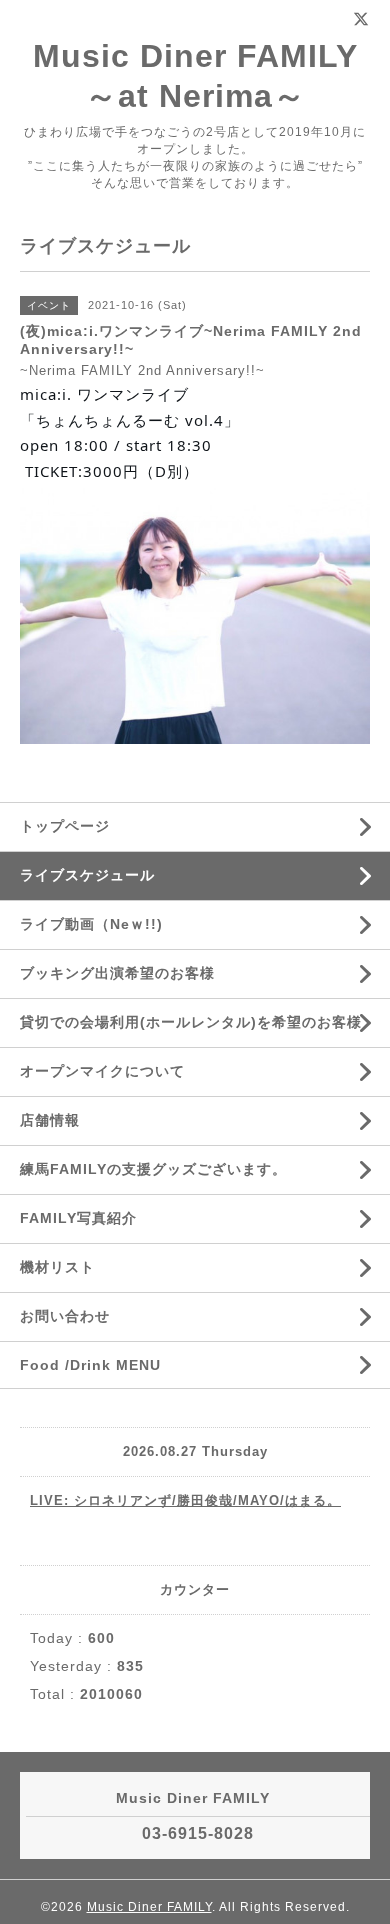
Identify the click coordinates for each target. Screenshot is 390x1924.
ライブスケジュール (87, 875)
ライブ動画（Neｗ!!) (91, 924)
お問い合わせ (65, 1316)
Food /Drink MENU (90, 1365)
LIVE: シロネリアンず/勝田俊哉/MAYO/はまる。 (185, 1500)
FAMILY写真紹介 (78, 1218)
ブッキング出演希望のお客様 (117, 973)
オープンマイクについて (102, 1071)
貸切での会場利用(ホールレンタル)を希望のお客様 (191, 1022)
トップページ (65, 826)
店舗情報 (50, 1120)
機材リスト (57, 1267)
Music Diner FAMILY (149, 1907)
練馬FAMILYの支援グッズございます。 (153, 1169)
